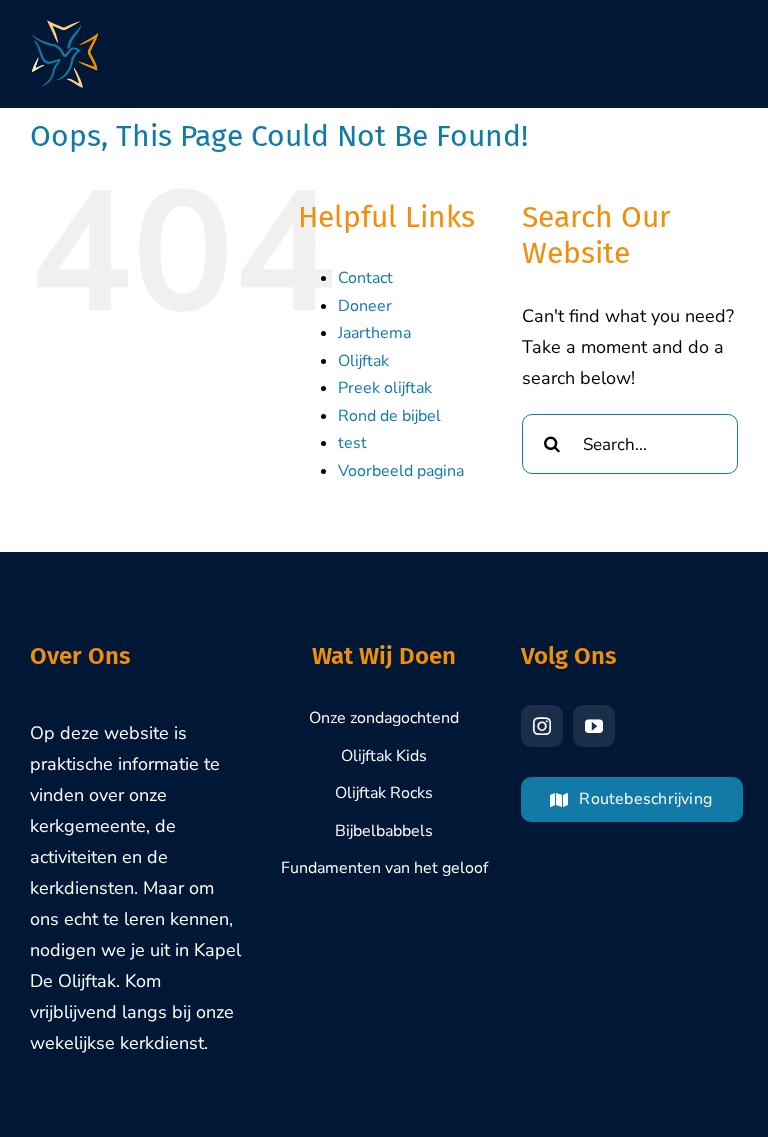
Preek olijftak (385, 388)
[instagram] (542, 726)
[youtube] (594, 726)
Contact (365, 278)
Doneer (365, 306)
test (352, 443)
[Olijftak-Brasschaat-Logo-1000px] (65, 29)
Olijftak (363, 361)
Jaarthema (374, 333)
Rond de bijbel (389, 416)
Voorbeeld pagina (401, 471)
